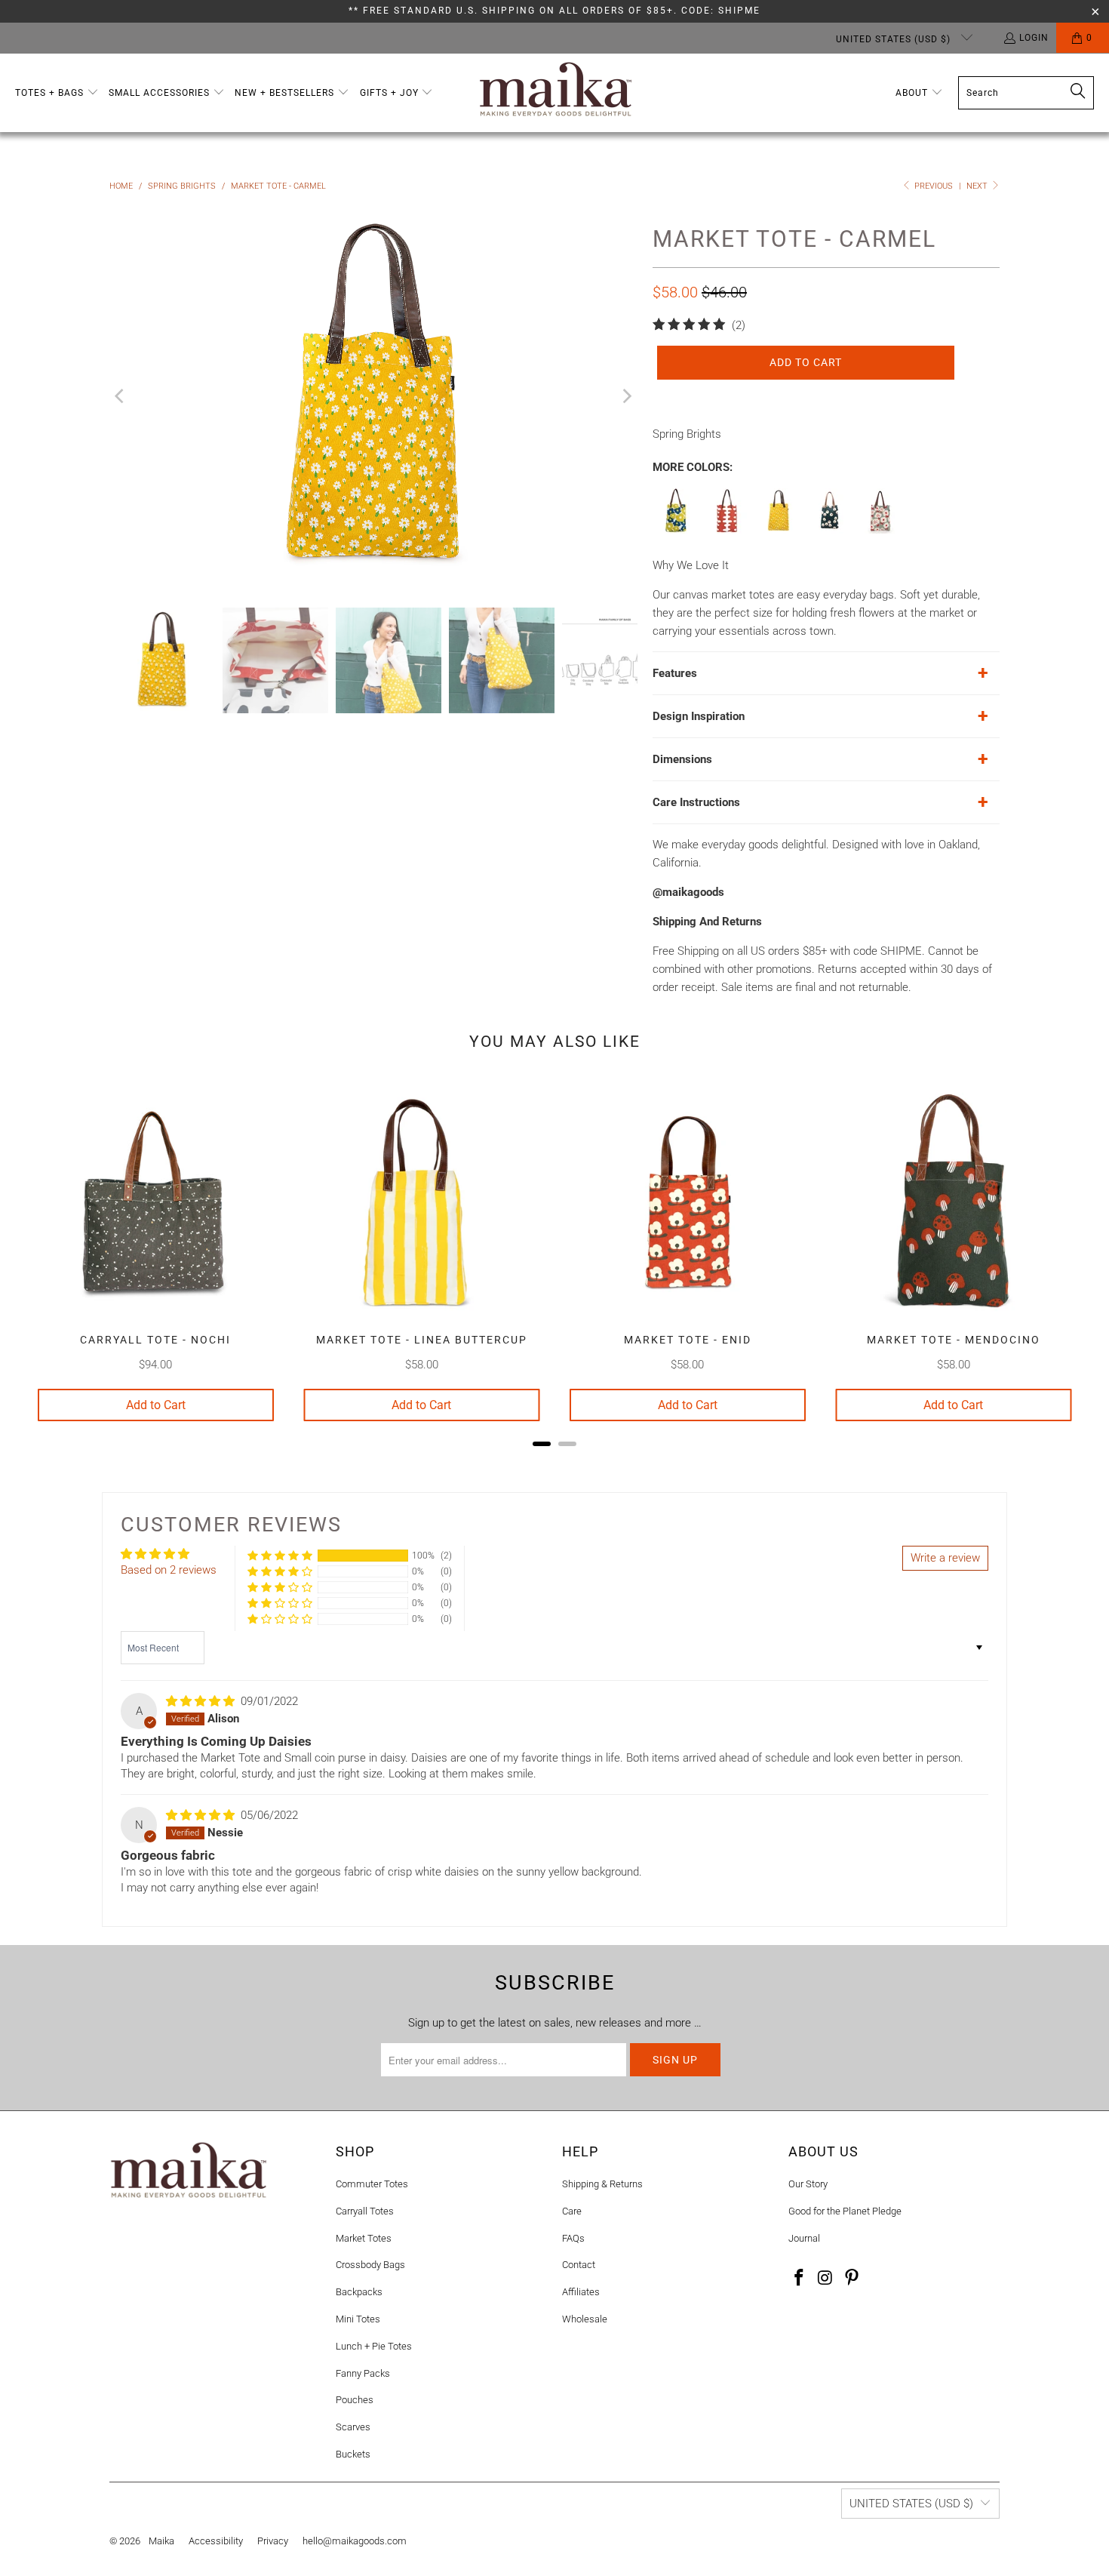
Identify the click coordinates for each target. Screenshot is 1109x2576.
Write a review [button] (945, 1558)
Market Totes (364, 2238)
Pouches (355, 2400)
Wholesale (585, 2319)
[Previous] (121, 396)
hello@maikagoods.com (355, 2541)
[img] (200, 1701)
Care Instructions (696, 802)
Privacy (273, 2541)
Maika (161, 2541)
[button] (57, 93)
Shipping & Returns (602, 2184)
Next (978, 186)
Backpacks (359, 2292)
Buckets (353, 2454)
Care (572, 2211)
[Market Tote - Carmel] (779, 530)
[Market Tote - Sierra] (881, 530)
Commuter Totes (372, 2184)
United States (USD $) (895, 39)
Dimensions (682, 759)
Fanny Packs (363, 2373)
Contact (579, 2265)
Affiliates (581, 2292)
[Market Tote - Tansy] (830, 530)
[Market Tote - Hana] (676, 530)
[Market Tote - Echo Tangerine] (727, 530)
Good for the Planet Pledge (845, 2211)
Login (1034, 38)
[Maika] (556, 93)
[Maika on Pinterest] (852, 2279)
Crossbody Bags (370, 2265)
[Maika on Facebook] (800, 2279)
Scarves (353, 2427)
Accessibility (216, 2541)
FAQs (573, 2238)
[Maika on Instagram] (826, 2279)
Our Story (808, 2184)
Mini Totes (358, 2319)
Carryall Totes (365, 2211)
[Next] (626, 396)
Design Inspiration (699, 716)
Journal (804, 2238)
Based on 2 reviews (169, 1570)
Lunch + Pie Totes (374, 2346)
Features (675, 673)
